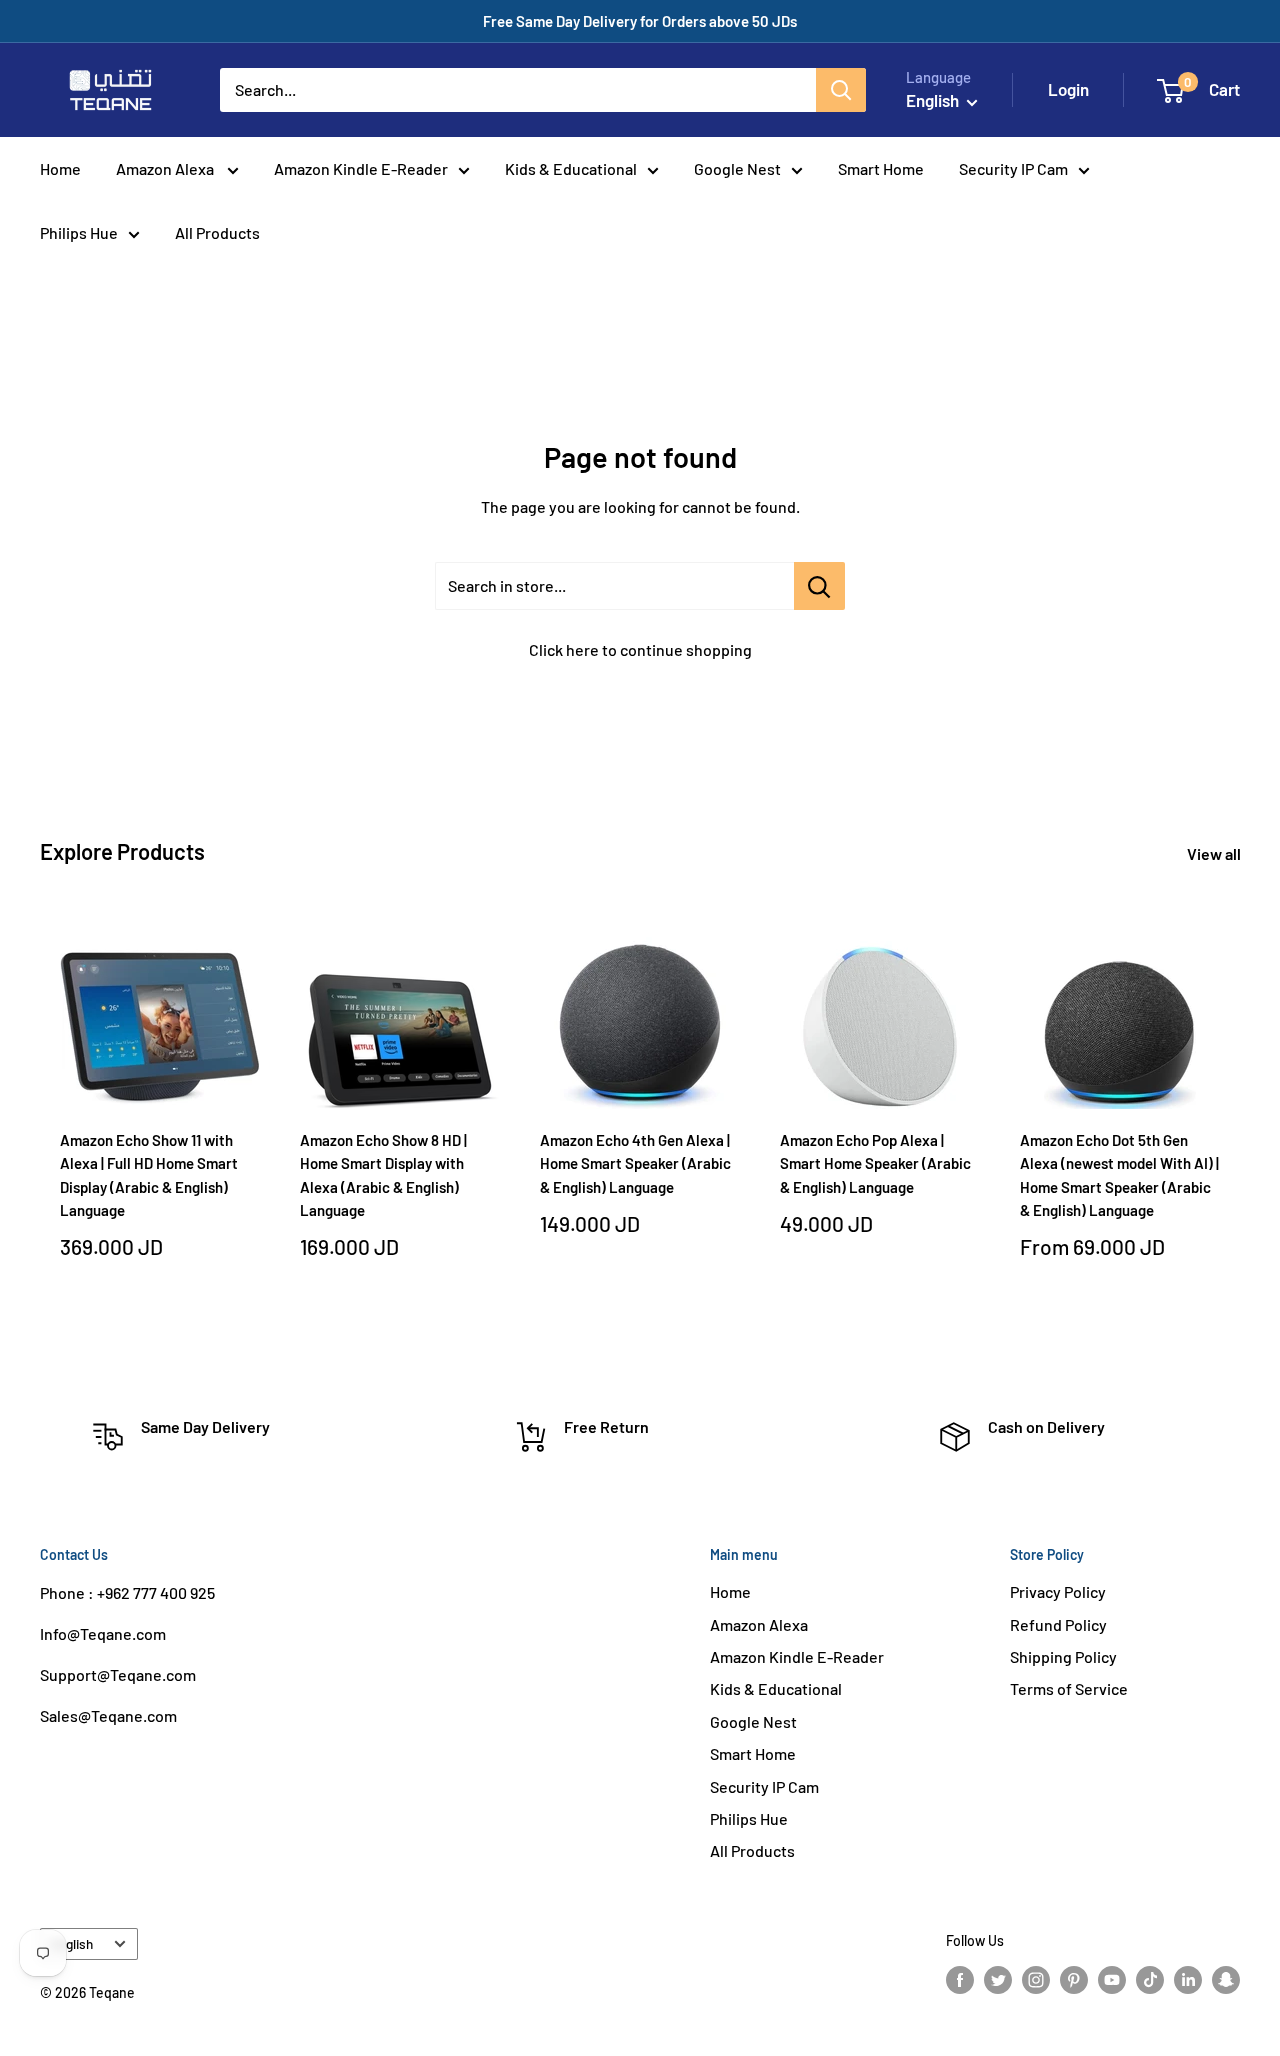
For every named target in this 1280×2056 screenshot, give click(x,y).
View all (1215, 853)
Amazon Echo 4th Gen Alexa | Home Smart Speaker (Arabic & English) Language (635, 1163)
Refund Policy (1058, 1624)
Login (1068, 89)
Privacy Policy (1058, 1591)
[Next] (1240, 1121)
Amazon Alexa (166, 168)
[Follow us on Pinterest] (1074, 1979)
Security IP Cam (1013, 168)
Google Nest (737, 168)
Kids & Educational (571, 168)
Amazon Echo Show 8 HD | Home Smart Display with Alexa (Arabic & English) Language (383, 1175)
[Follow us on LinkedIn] (1188, 1979)
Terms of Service (1069, 1688)
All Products (217, 232)
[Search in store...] (819, 586)
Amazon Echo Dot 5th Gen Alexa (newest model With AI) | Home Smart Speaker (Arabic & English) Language (1119, 1175)
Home (60, 168)
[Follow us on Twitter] (998, 1979)
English (72, 1943)
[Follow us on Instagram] (1036, 1979)
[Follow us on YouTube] (1112, 1979)
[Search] (841, 90)
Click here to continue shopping (640, 649)
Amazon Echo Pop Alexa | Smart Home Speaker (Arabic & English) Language (875, 1163)
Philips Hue (79, 232)
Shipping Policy (1063, 1656)
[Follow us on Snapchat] (1226, 1979)
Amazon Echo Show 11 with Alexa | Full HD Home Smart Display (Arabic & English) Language (149, 1175)
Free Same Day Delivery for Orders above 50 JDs (640, 21)
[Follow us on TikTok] (1150, 1979)
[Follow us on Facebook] (960, 1979)
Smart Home (881, 168)
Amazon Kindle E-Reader (361, 168)
